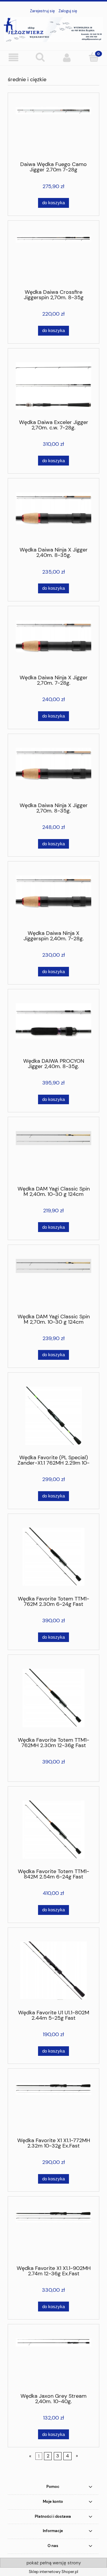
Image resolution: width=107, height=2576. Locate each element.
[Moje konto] (67, 58)
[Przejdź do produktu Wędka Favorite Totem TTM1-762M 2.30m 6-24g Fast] (53, 1557)
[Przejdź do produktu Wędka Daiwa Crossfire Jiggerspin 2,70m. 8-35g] (53, 257)
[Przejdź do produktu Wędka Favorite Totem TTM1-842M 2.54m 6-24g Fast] (53, 1830)
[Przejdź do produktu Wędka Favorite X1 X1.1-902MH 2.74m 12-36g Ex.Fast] (53, 2233)
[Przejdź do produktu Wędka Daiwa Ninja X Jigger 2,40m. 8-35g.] (53, 515)
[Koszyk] (94, 57)
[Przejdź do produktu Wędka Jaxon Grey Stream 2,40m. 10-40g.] (53, 2361)
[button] (13, 58)
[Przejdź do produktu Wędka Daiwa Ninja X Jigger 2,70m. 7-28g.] (53, 643)
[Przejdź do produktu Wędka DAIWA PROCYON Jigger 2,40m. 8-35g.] (53, 1026)
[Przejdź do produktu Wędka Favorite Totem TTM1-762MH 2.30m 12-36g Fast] (53, 1698)
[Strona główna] (53, 29)
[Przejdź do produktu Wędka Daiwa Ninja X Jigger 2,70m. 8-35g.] (53, 770)
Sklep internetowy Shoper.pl (53, 2572)
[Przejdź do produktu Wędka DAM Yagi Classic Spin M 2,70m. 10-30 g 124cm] (53, 1281)
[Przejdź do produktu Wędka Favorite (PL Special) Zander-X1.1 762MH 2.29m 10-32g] (53, 1416)
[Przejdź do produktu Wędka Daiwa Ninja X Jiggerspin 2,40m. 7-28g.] (53, 898)
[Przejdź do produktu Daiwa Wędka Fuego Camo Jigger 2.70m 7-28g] (53, 129)
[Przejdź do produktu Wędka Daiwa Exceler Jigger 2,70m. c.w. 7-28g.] (53, 386)
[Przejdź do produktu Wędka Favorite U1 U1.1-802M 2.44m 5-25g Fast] (53, 1971)
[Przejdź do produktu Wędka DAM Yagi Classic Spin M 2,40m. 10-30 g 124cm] (53, 1153)
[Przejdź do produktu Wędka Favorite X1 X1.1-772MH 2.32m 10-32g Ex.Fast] (53, 2105)
